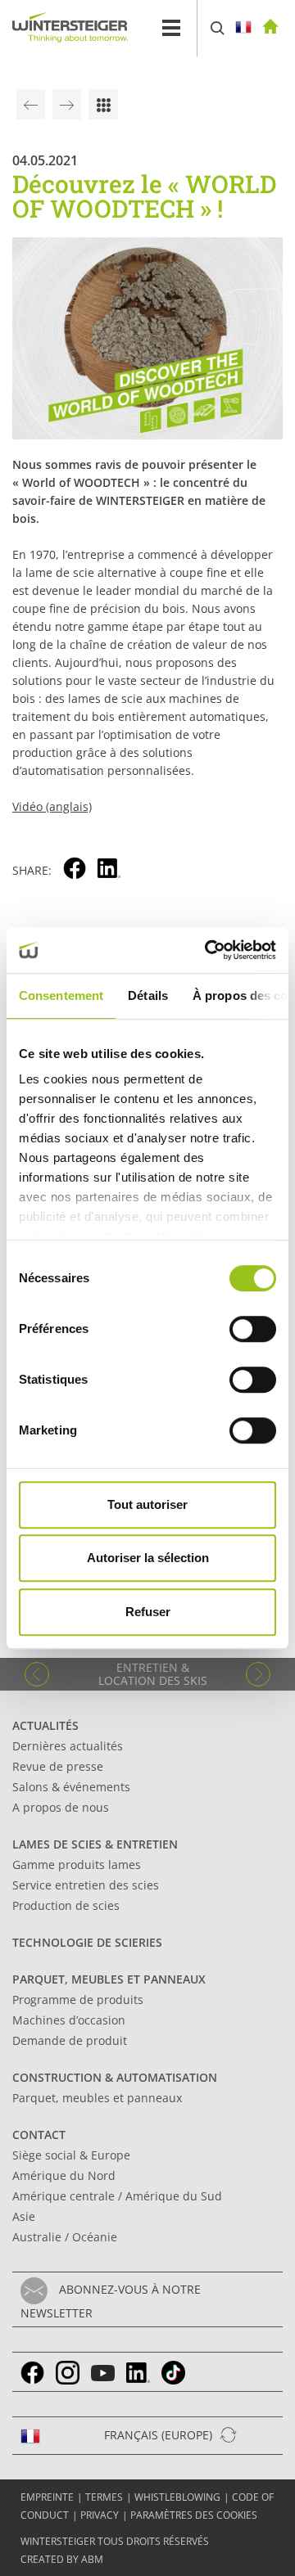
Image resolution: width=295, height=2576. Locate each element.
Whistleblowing (177, 2497)
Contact (39, 2135)
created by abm (62, 2559)
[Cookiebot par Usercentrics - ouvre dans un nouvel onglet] (208, 950)
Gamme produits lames (77, 1864)
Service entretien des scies (86, 1885)
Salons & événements (71, 1787)
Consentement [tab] (61, 995)
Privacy (100, 2515)
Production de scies (66, 1905)
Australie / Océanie (65, 2237)
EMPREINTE (47, 2497)
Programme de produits (78, 2000)
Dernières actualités (68, 1746)
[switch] (253, 1329)
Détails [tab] (148, 995)
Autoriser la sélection (148, 1558)
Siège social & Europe (71, 2155)
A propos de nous (61, 1807)
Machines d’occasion (69, 2020)
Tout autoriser (147, 1504)
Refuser (148, 1612)
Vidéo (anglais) (52, 806)
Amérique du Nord (64, 2175)
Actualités (45, 1725)
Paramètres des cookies (194, 2515)
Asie (24, 2216)
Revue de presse (58, 1766)
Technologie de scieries (87, 1942)
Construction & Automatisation (115, 2077)
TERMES (104, 2497)
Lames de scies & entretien (95, 1844)
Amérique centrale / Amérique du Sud (117, 2196)
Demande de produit (70, 2040)
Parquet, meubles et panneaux (109, 1979)
